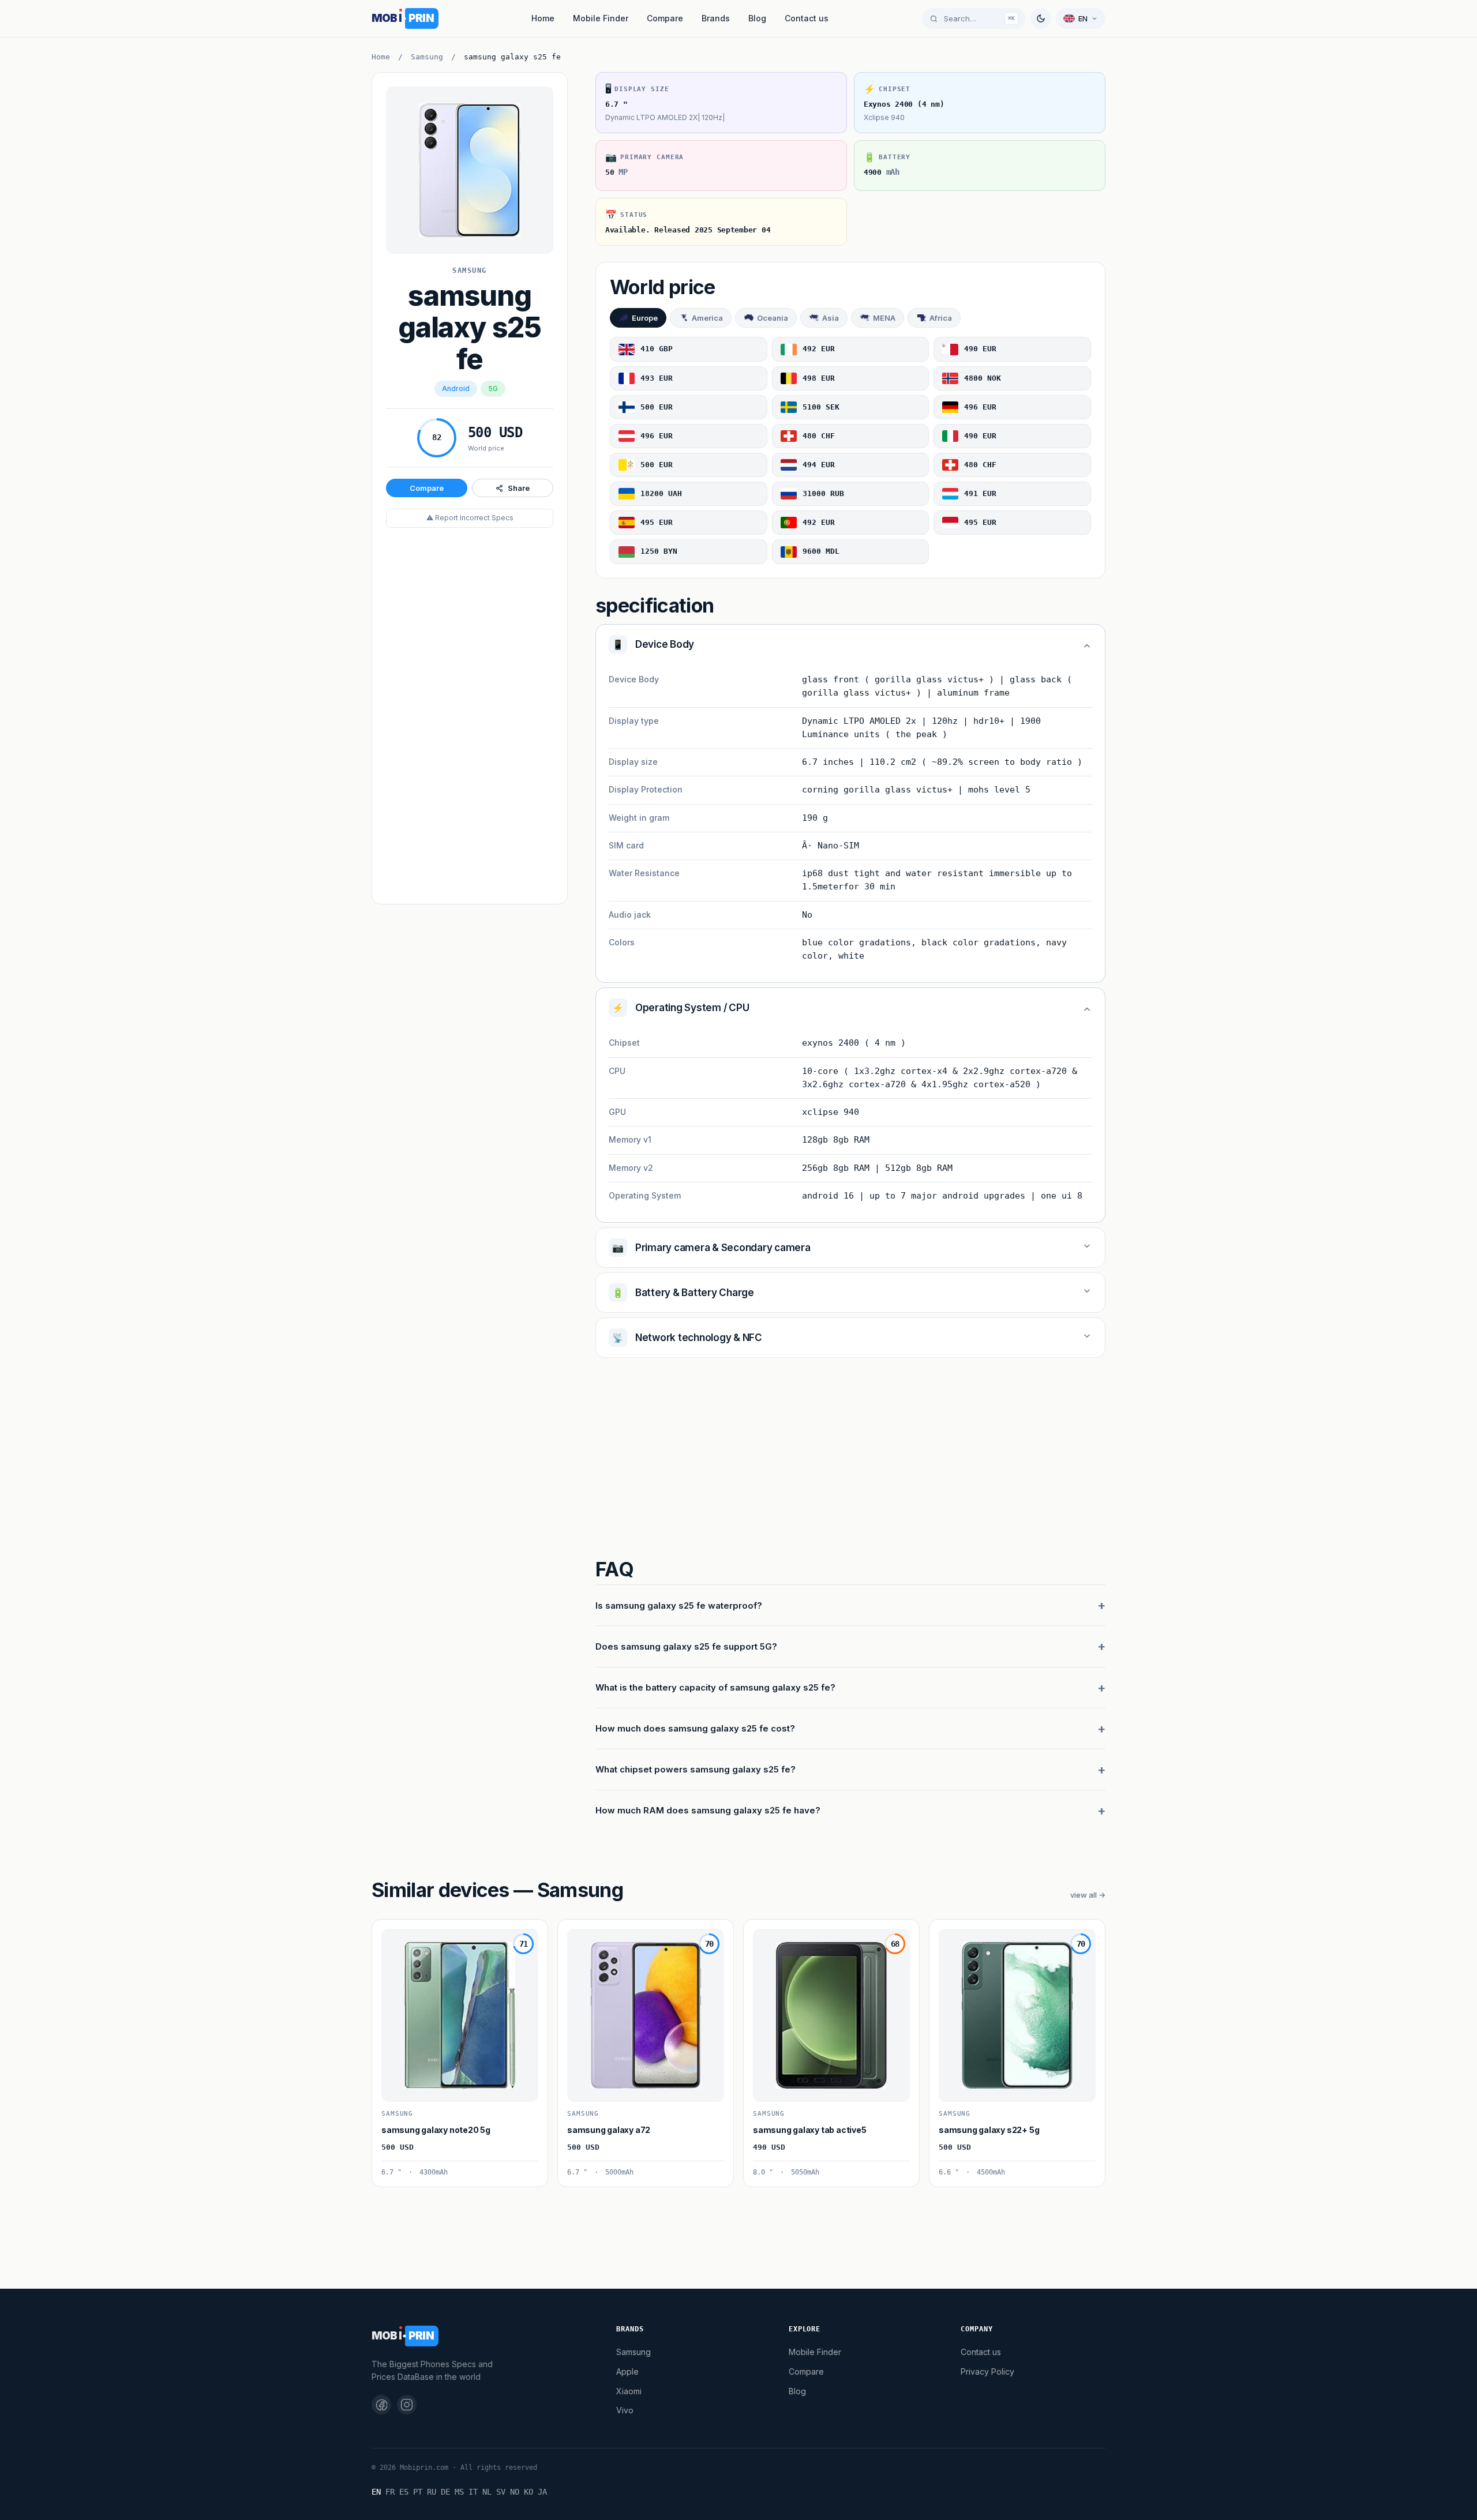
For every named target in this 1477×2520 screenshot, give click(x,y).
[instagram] (407, 2405)
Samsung (427, 57)
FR (390, 2492)
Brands (716, 18)
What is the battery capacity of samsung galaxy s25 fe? (715, 1687)
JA (542, 2492)
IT (473, 2492)
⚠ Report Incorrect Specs (470, 518)
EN (376, 2492)
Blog (757, 18)
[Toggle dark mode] (1041, 18)
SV (501, 2492)
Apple (627, 2371)
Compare (665, 18)
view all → (1088, 1895)
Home (543, 18)
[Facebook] (381, 2405)
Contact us (807, 18)
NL (487, 2492)
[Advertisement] (470, 717)
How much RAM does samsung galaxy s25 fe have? (708, 1810)
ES (404, 2492)
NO (515, 2492)
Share (519, 488)
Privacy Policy (987, 2371)
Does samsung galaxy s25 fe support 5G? (686, 1646)
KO (528, 2492)
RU (432, 2492)
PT (418, 2492)
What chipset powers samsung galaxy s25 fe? (696, 1769)
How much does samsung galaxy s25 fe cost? (695, 1728)
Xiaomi (629, 2391)
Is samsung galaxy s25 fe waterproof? (679, 1605)
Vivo (625, 2410)
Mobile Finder (601, 18)
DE (445, 2492)
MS (459, 2492)
